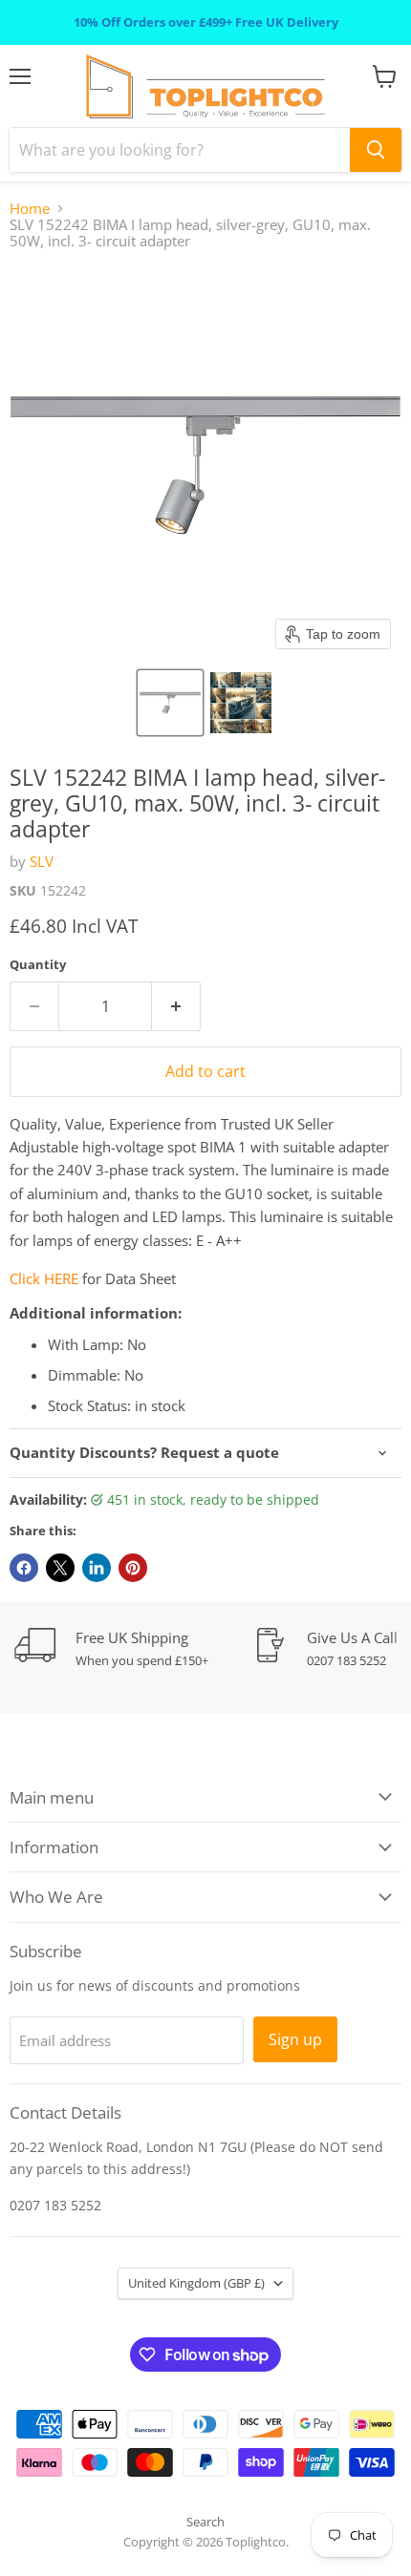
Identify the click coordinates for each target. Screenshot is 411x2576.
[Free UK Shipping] (134, 1648)
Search (205, 2522)
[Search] (376, 150)
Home (30, 209)
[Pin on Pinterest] (133, 1568)
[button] (170, 703)
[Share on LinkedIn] (97, 1568)
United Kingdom (196, 2283)
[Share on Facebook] (24, 1568)
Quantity (38, 965)
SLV (42, 861)
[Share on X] (60, 1568)
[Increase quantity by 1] (176, 1006)
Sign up (295, 2039)
